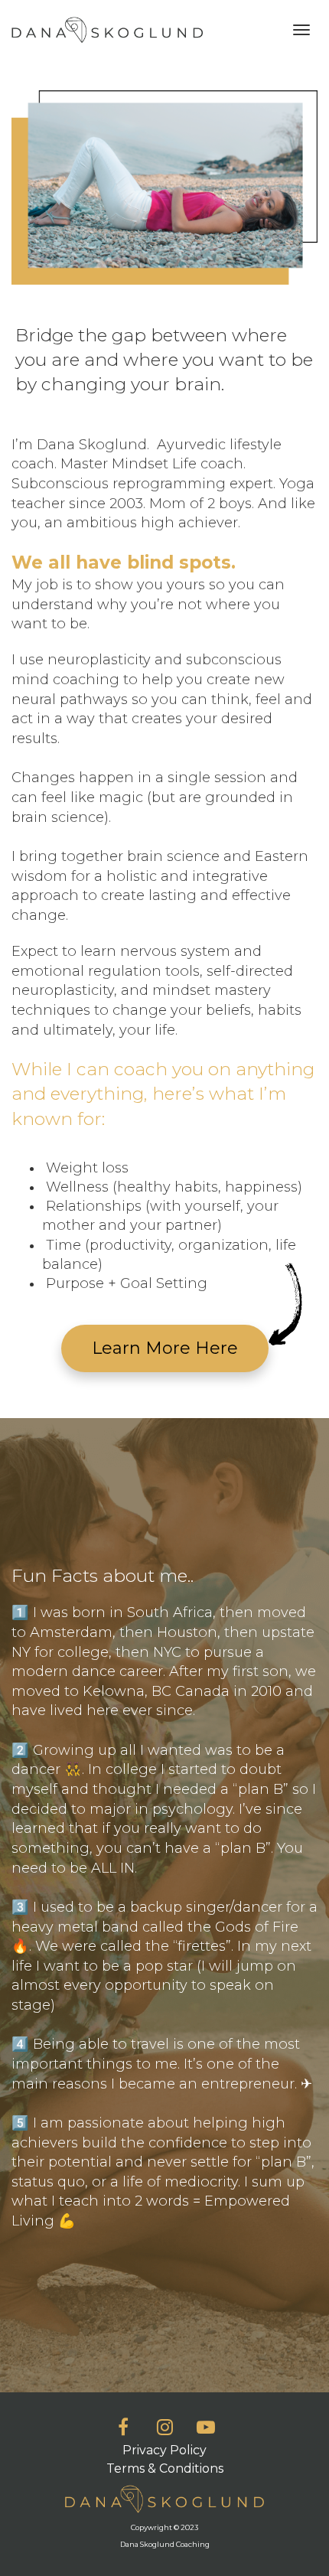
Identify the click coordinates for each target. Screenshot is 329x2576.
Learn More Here (165, 1348)
